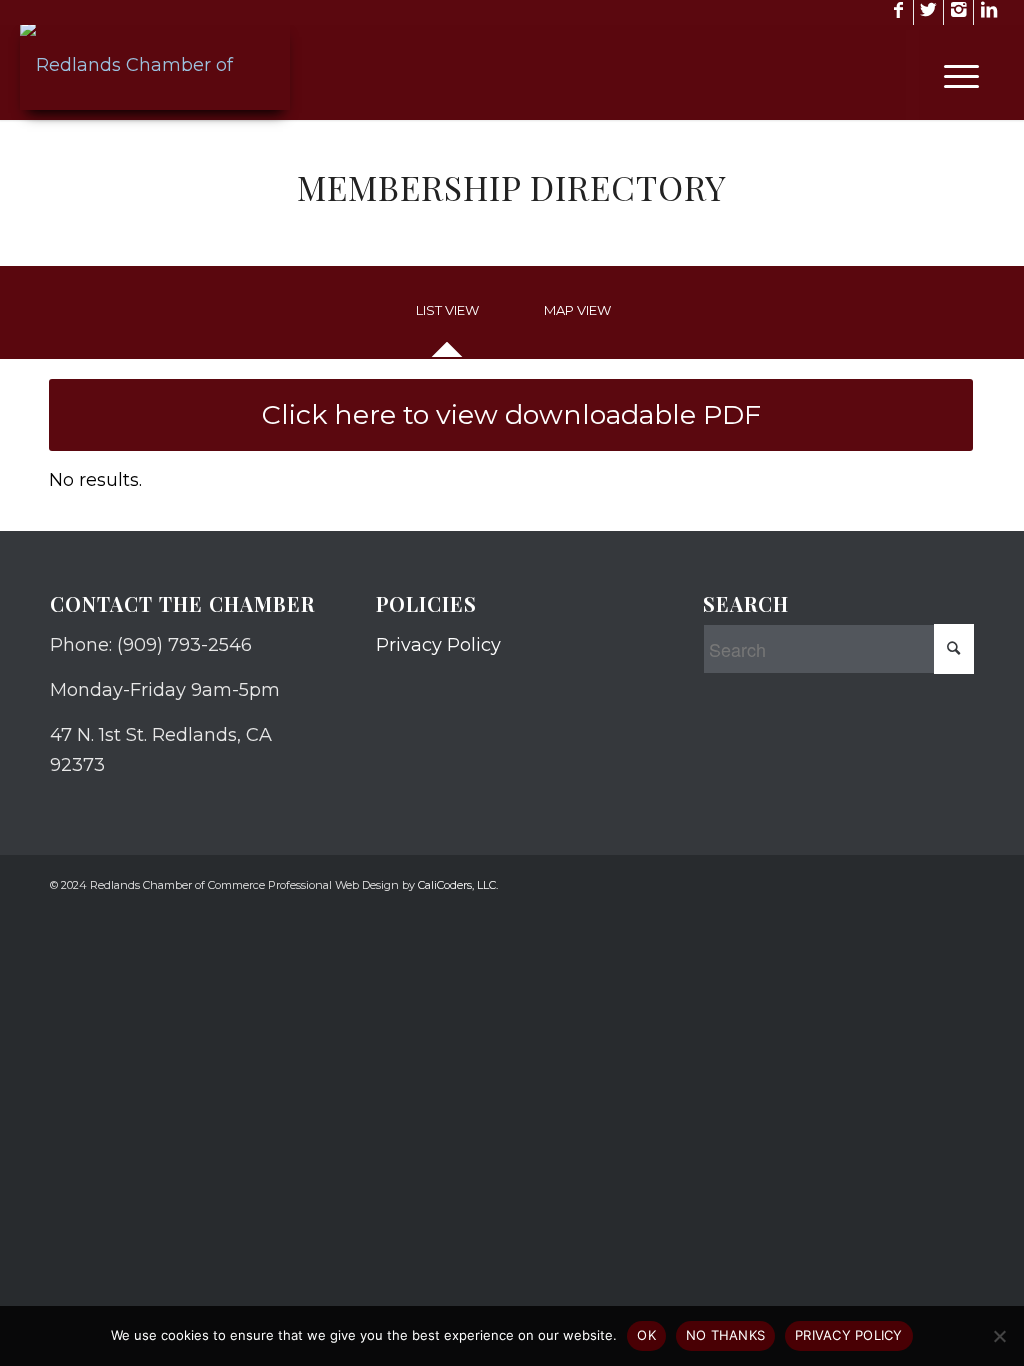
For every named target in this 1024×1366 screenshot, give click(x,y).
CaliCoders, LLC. (458, 885)
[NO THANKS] (999, 1336)
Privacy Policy (438, 645)
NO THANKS (725, 1335)
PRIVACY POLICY (849, 1335)
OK (646, 1335)
